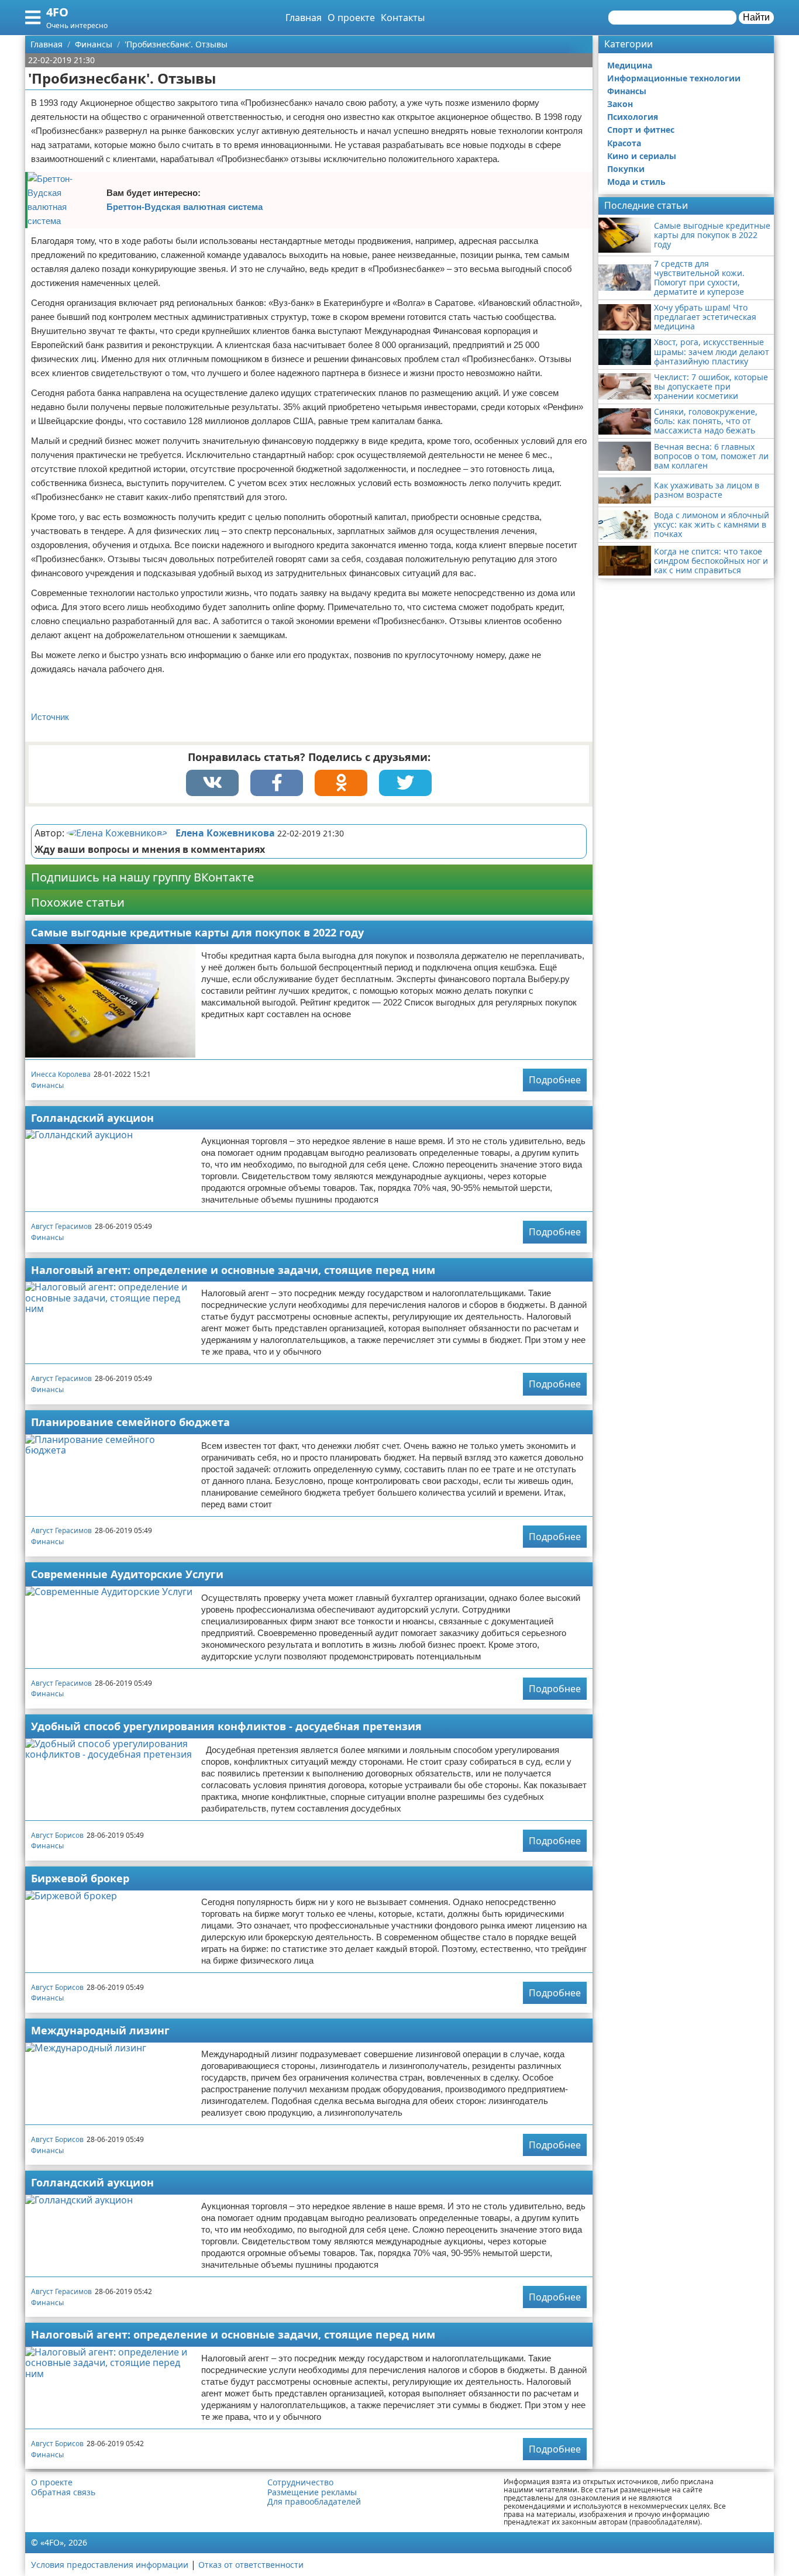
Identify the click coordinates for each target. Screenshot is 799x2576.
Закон (620, 104)
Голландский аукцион (92, 1118)
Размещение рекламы (312, 2492)
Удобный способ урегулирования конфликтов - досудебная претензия (226, 1726)
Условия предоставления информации (110, 2565)
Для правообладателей (314, 2502)
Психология (633, 117)
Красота (624, 143)
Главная (304, 18)
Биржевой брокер (80, 1878)
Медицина (630, 65)
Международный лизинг (100, 2030)
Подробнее (555, 1080)
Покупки (626, 169)
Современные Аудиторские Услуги (127, 1574)
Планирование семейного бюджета (130, 1422)
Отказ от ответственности (251, 2565)
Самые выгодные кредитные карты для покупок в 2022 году (197, 932)
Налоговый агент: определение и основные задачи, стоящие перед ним (233, 1270)
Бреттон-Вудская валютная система (185, 207)
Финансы (47, 1085)
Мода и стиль (636, 182)
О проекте (351, 18)
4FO (57, 12)
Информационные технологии (674, 78)
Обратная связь (63, 2492)
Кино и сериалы (642, 156)
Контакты (403, 18)
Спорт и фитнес (641, 130)
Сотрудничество (300, 2482)
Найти (756, 17)
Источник (50, 717)
